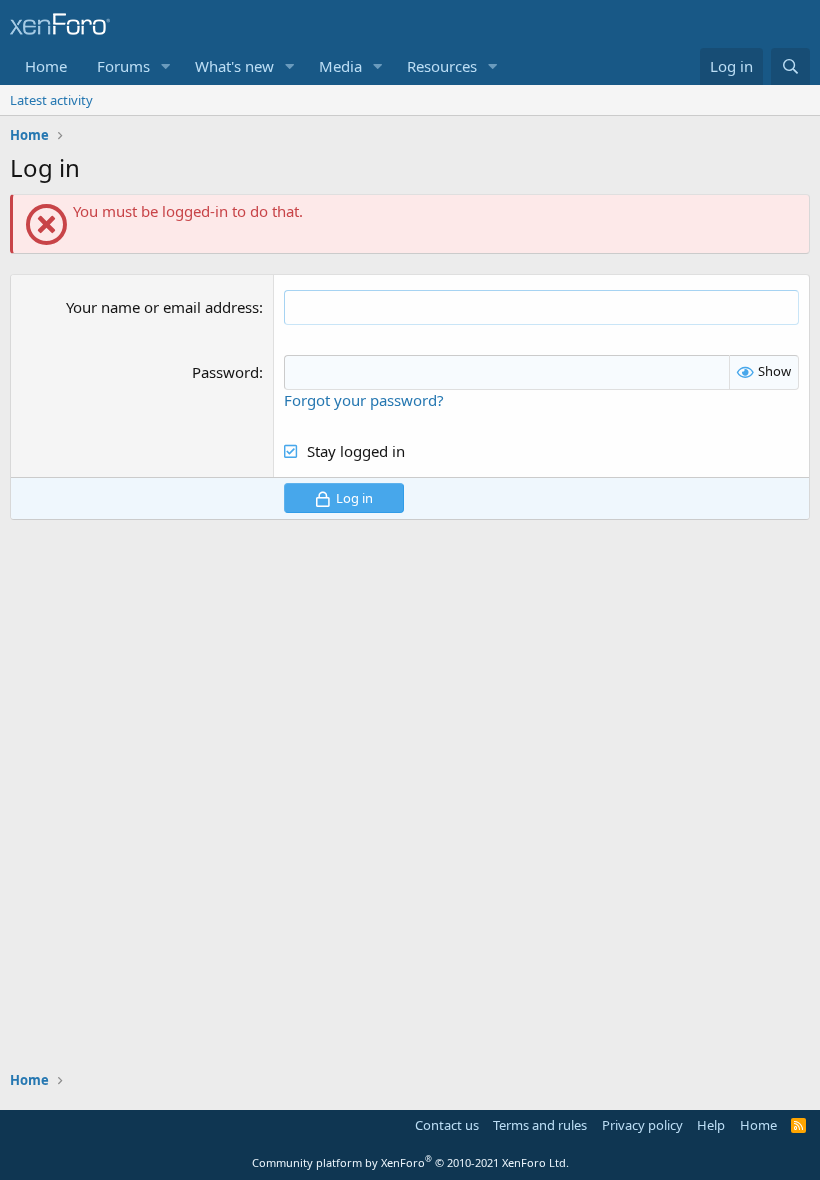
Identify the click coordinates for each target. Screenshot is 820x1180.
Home (46, 66)
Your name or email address (162, 307)
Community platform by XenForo (410, 1162)
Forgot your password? (364, 400)
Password (225, 372)
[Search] (790, 66)
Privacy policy (642, 1125)
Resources (442, 66)
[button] (166, 66)
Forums (123, 66)
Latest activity (51, 100)
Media (340, 66)
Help (711, 1125)
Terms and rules (540, 1125)
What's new (234, 66)
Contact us (447, 1125)
